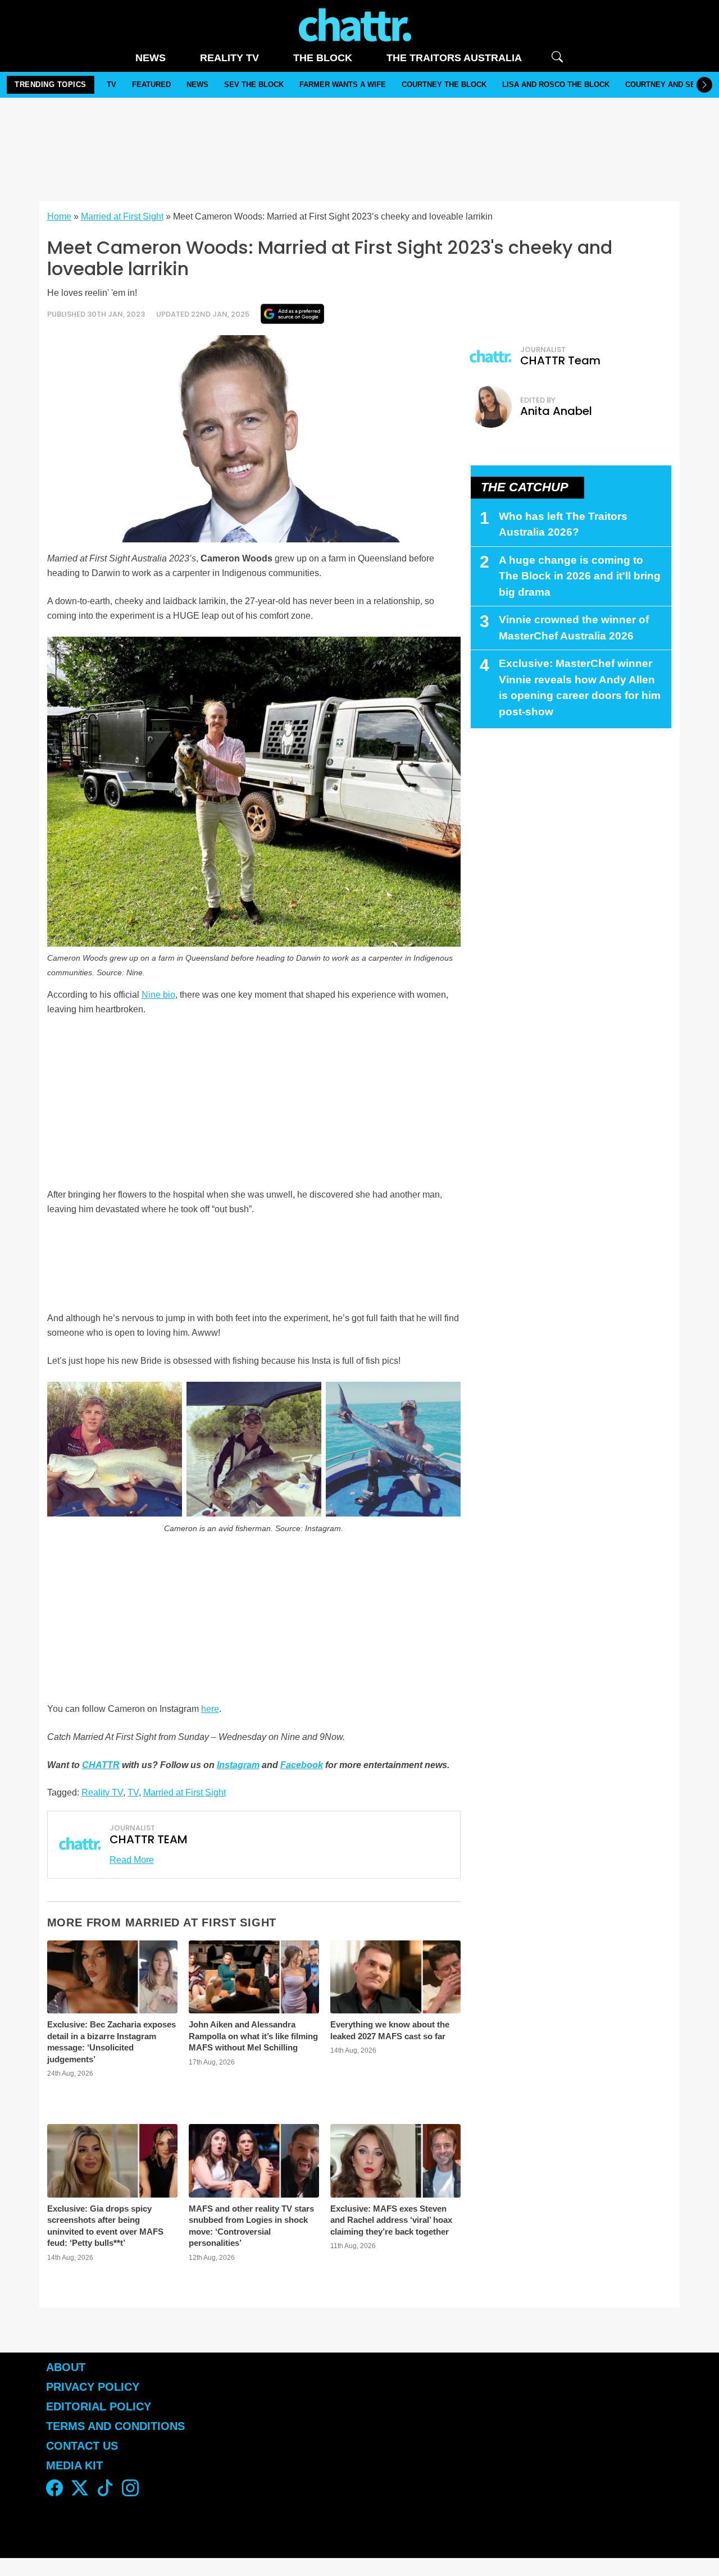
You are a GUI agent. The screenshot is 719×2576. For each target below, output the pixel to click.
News (151, 58)
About (66, 2367)
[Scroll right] (704, 85)
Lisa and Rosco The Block (556, 85)
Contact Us (82, 2446)
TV (112, 85)
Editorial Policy (100, 2406)
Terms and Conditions (115, 2426)
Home (59, 216)
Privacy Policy (93, 2387)
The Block (323, 58)
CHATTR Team (560, 360)
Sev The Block (254, 85)
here (210, 1709)
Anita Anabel (556, 411)
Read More (132, 1860)
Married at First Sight (122, 216)
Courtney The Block (444, 85)
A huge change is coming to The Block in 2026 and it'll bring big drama (580, 576)
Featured (151, 85)
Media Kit (74, 2465)
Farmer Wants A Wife (343, 85)
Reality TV (229, 58)
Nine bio (158, 995)
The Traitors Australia (454, 58)
